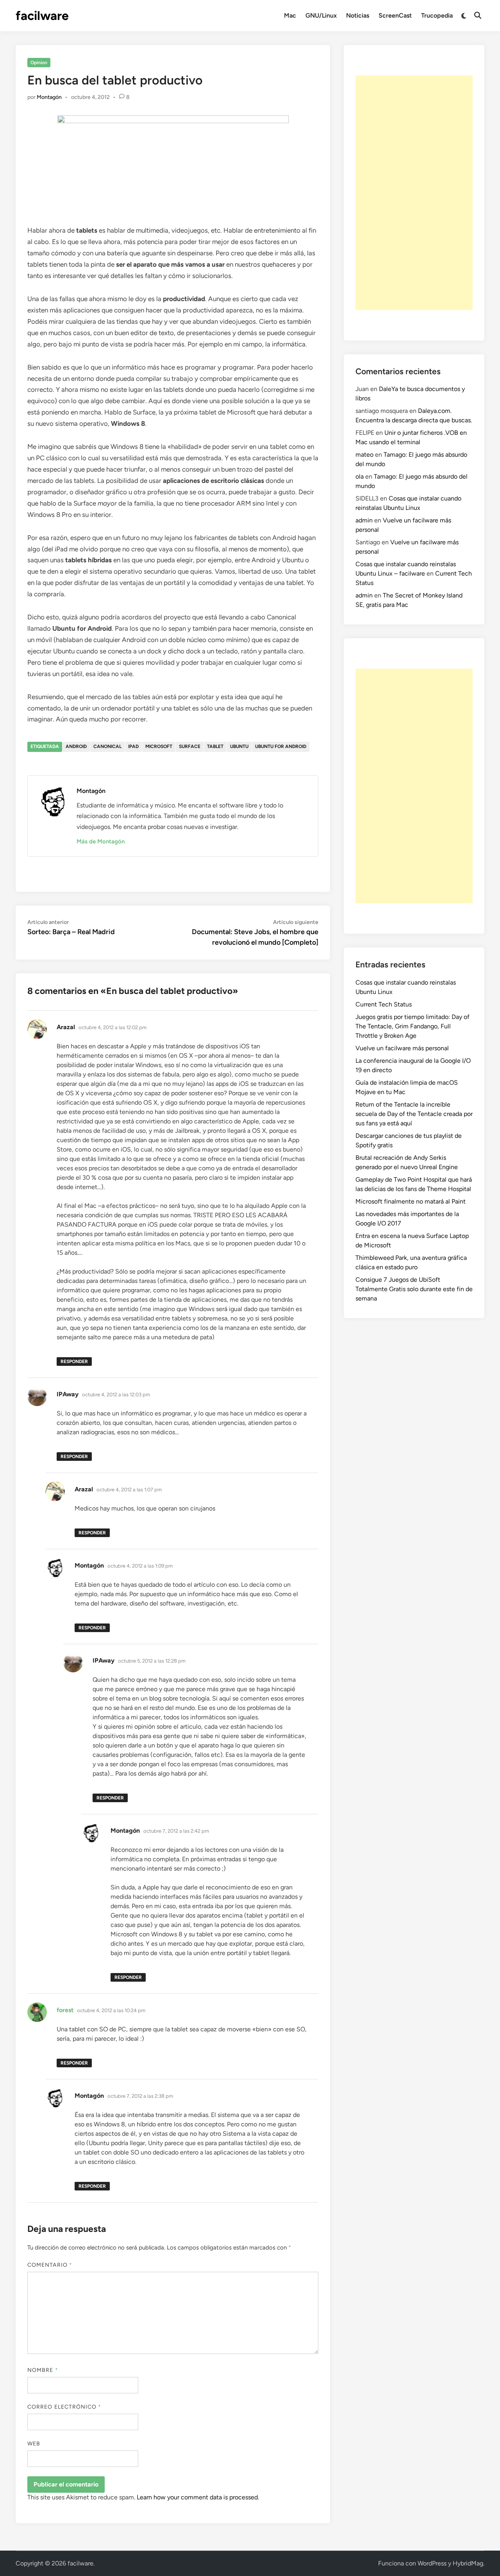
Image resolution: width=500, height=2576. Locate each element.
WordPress (432, 2563)
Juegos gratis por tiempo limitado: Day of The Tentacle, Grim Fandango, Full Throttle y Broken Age (412, 1026)
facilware (42, 16)
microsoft (159, 746)
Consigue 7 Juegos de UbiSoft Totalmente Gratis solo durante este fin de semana (414, 1289)
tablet (215, 746)
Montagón (49, 97)
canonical (107, 746)
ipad (133, 746)
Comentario (50, 2265)
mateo (364, 455)
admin (364, 520)
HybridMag (468, 2563)
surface (190, 746)
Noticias (358, 15)
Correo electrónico (64, 2407)
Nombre (43, 2370)
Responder (74, 1362)
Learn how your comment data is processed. (198, 2497)
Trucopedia (437, 15)
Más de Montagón (101, 841)
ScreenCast (395, 15)
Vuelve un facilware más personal (402, 1048)
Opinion (39, 63)
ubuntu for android (281, 746)
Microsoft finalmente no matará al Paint (411, 1201)
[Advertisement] (414, 193)
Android (76, 746)
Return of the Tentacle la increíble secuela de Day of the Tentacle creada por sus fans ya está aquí (414, 1114)
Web (34, 2444)
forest (65, 2010)
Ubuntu (239, 746)
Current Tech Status (384, 1004)
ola (360, 476)
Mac (290, 15)
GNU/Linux (321, 15)
